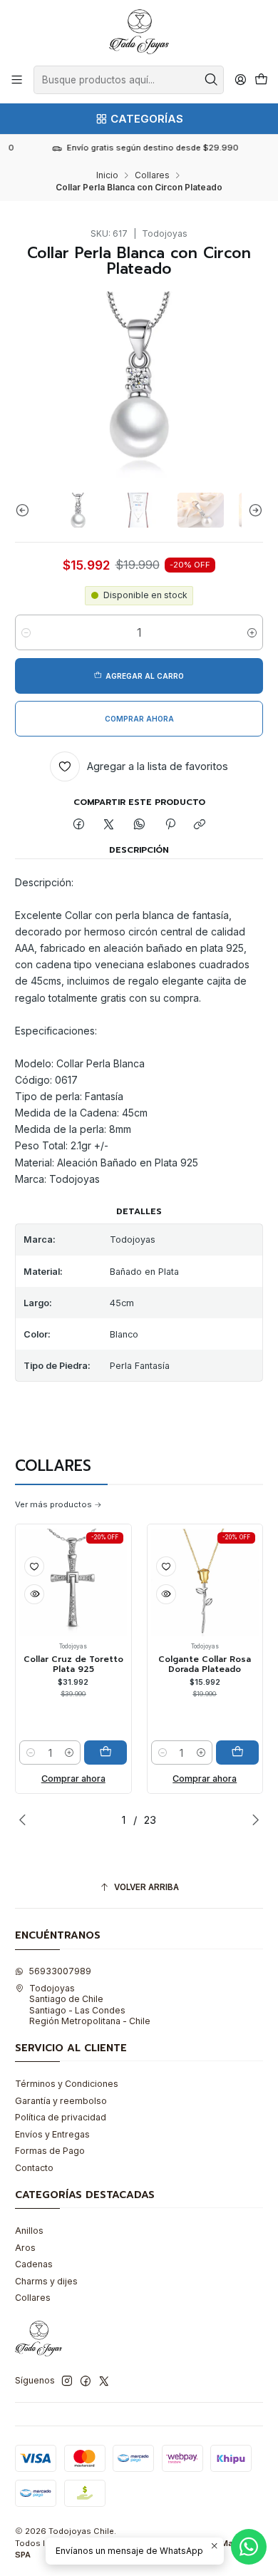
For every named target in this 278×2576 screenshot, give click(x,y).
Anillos (29, 2231)
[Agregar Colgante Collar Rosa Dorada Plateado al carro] (237, 1753)
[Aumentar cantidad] (252, 632)
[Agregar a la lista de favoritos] (34, 1566)
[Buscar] (212, 80)
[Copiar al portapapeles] (200, 825)
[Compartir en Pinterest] (170, 825)
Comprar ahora (73, 1779)
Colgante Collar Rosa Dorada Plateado (205, 1664)
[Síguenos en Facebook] (86, 2381)
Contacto (34, 2168)
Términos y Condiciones (67, 2084)
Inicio (107, 175)
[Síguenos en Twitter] (104, 2381)
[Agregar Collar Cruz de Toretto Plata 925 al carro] (105, 1753)
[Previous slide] (26, 510)
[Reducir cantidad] (26, 632)
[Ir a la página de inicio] (139, 32)
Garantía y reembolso (61, 2101)
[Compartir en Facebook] (79, 825)
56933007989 (60, 1971)
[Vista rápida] (34, 1594)
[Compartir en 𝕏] (109, 825)
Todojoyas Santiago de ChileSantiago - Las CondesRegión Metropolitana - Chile (90, 2005)
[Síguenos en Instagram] (67, 2381)
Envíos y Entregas (52, 2134)
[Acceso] (240, 80)
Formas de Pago (50, 2151)
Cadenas (34, 2264)
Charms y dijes (46, 2281)
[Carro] (261, 80)
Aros (25, 2248)
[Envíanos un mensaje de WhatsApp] (249, 2547)
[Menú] (17, 80)
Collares (152, 175)
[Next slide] (252, 510)
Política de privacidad (61, 2117)
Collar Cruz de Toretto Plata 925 (73, 1664)
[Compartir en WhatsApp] (140, 825)
